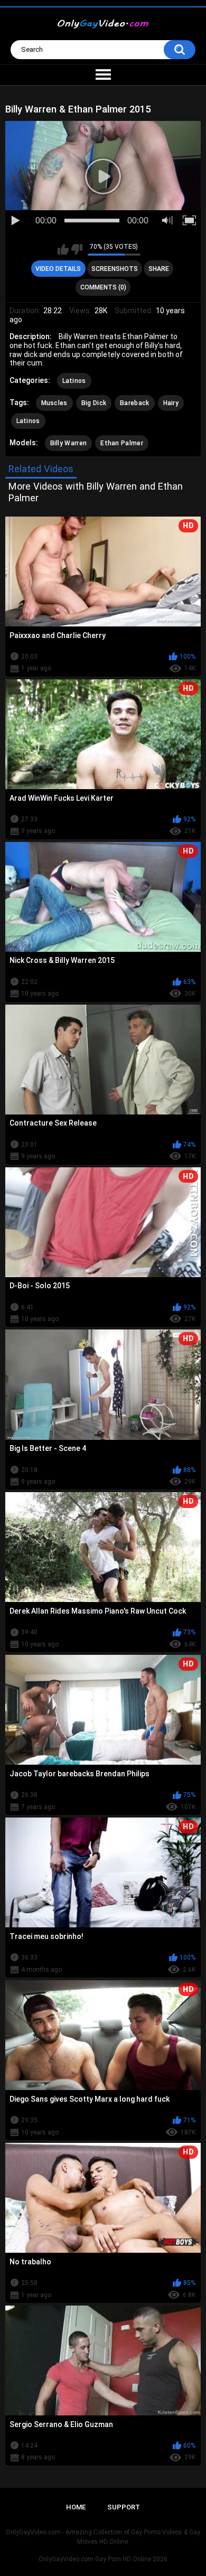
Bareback (134, 403)
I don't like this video (77, 249)
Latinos (74, 381)
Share (159, 269)
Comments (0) (103, 287)
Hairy (171, 403)
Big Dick (94, 403)
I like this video (63, 249)
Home (76, 2507)
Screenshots (115, 269)
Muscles (54, 403)
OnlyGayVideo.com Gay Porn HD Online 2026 (103, 2559)
